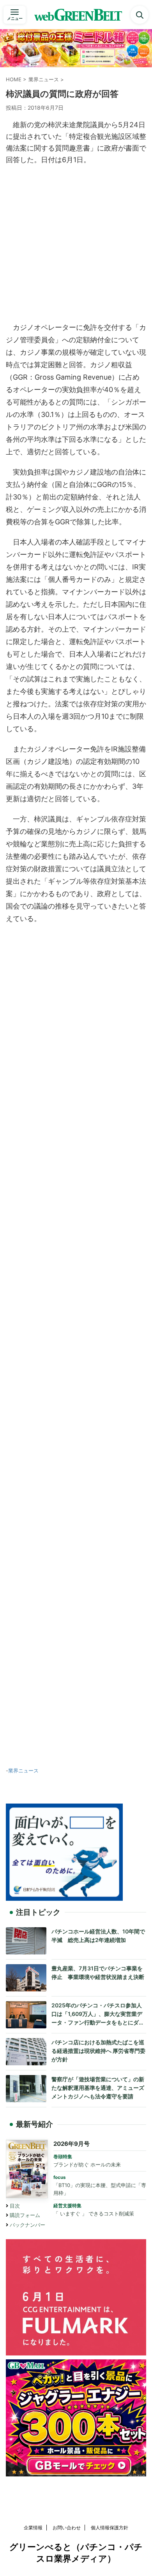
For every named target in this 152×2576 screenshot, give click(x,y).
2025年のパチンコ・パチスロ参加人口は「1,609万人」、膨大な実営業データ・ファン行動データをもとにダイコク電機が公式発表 (98, 2014)
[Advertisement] (76, 242)
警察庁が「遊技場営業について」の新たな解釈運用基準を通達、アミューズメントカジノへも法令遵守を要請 (98, 2087)
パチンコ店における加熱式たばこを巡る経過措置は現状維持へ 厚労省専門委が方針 (98, 2051)
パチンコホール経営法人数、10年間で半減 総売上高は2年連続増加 (98, 1936)
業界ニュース (23, 1770)
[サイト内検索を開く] (140, 15)
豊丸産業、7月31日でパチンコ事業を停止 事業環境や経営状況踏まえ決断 (98, 1973)
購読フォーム (25, 2215)
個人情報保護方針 (110, 2528)
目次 (15, 2206)
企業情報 (33, 2528)
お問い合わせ (67, 2528)
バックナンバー (27, 2225)
